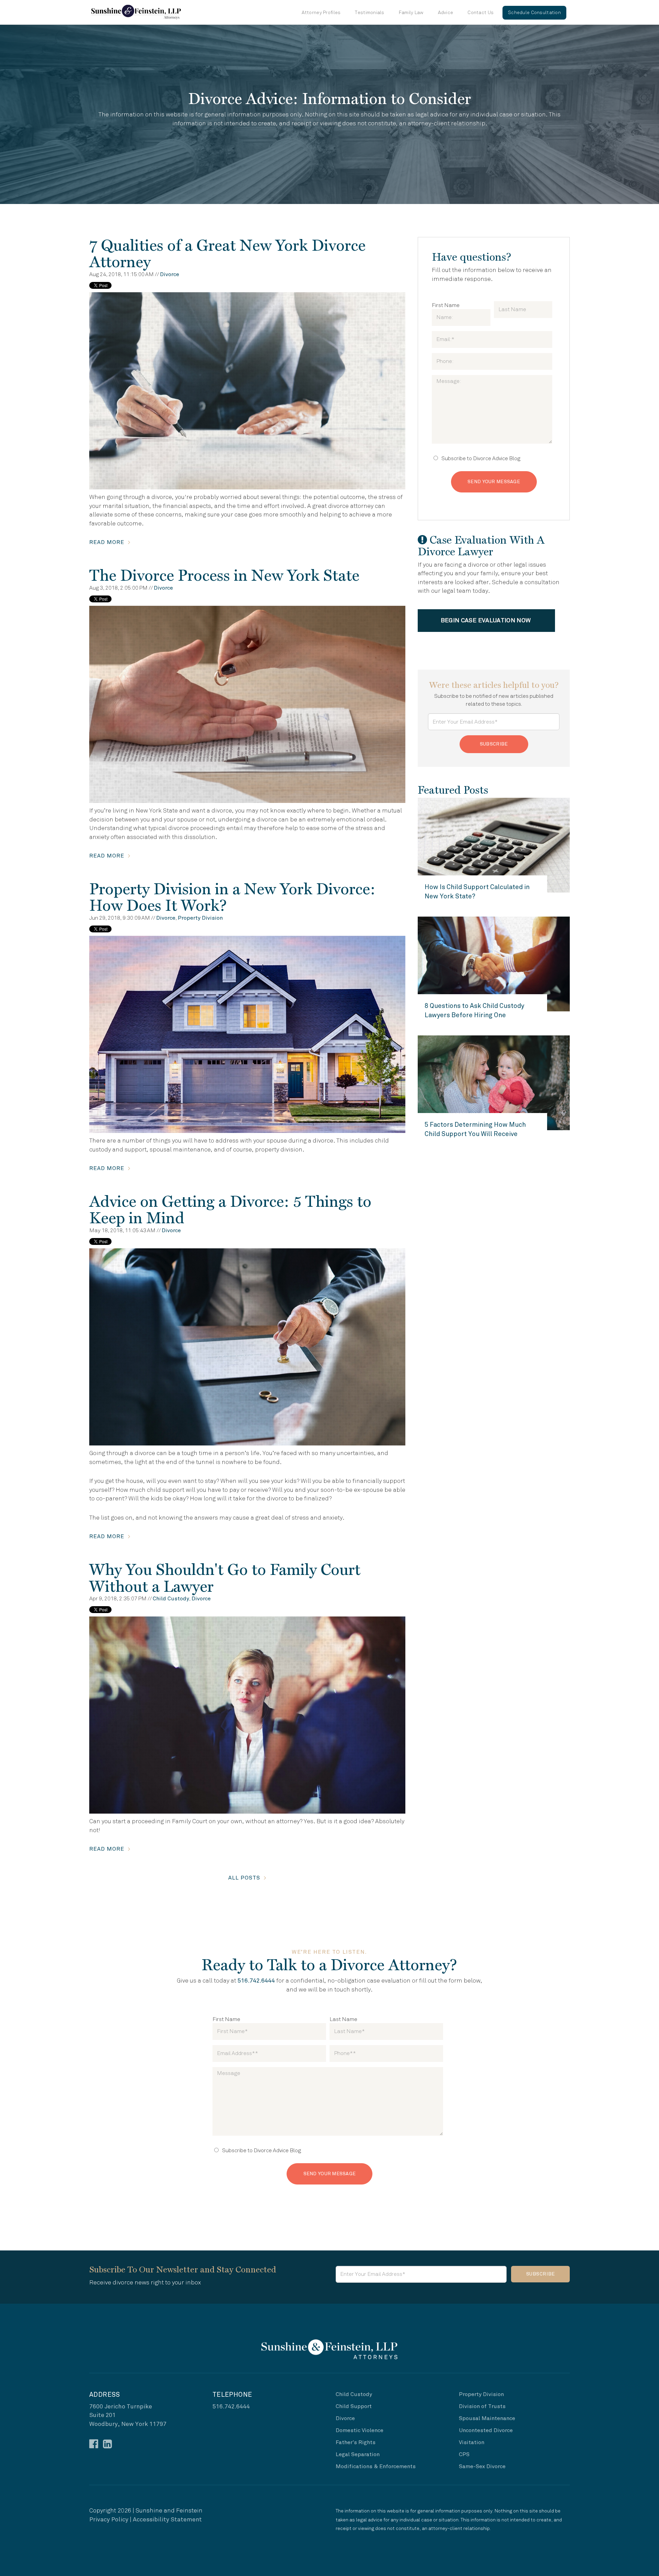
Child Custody (171, 1599)
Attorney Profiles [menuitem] (321, 13)
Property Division (200, 918)
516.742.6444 (256, 1981)
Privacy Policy (109, 2520)
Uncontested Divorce (486, 2430)
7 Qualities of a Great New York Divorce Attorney (227, 253)
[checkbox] (492, 458)
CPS (464, 2454)
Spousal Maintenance (487, 2418)
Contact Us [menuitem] (481, 13)
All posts (244, 1878)
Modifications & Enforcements (376, 2466)
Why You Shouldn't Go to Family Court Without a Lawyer (225, 1578)
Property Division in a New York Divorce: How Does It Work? (232, 897)
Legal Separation (358, 2454)
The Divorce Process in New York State (224, 575)
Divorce (170, 274)
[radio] (492, 458)
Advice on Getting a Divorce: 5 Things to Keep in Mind (230, 1210)
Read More (107, 542)
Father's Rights (356, 2442)
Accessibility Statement (167, 2520)
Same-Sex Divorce (482, 2466)
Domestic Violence (360, 2430)
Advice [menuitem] (446, 13)
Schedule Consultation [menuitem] (534, 13)
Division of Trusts (482, 2406)
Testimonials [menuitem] (369, 13)
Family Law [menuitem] (411, 13)
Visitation (472, 2442)
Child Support (354, 2406)
